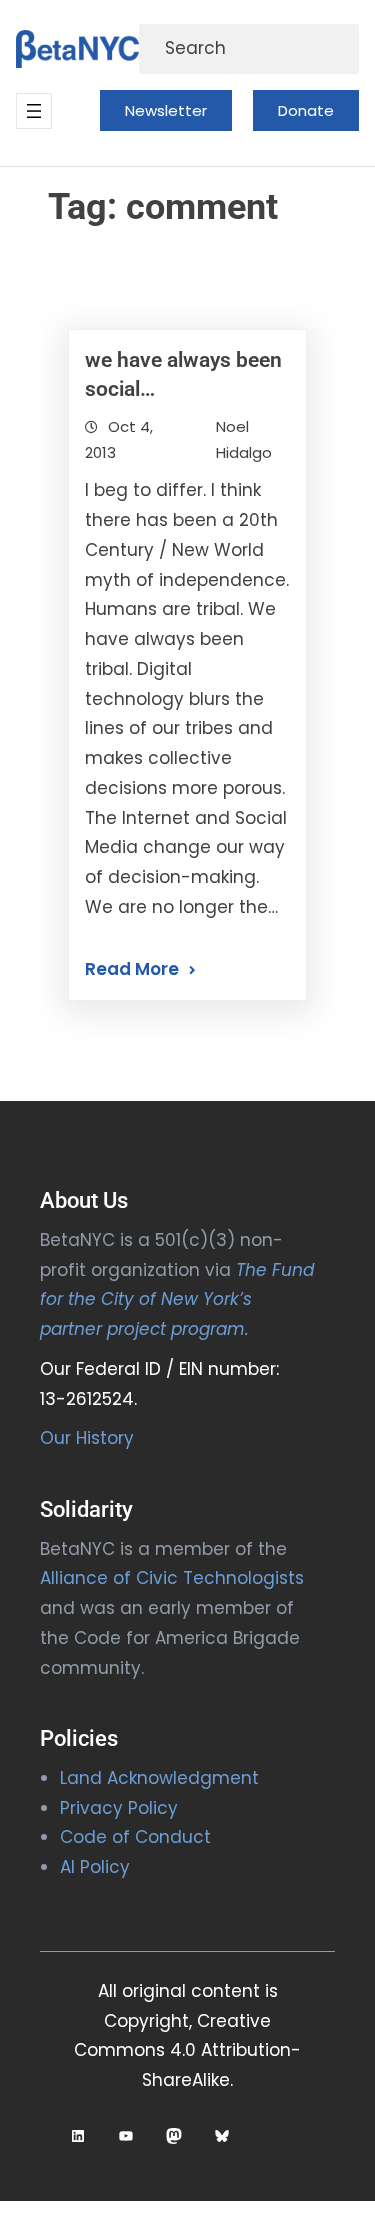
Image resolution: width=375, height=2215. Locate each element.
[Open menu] (34, 111)
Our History (87, 1438)
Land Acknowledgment (159, 1778)
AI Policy (95, 1867)
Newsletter (166, 110)
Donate (306, 110)
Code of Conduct (135, 1837)
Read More (132, 969)
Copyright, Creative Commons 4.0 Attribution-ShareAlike (187, 2051)
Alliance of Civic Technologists (172, 1578)
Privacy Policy (119, 1808)
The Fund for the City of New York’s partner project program (177, 1300)
